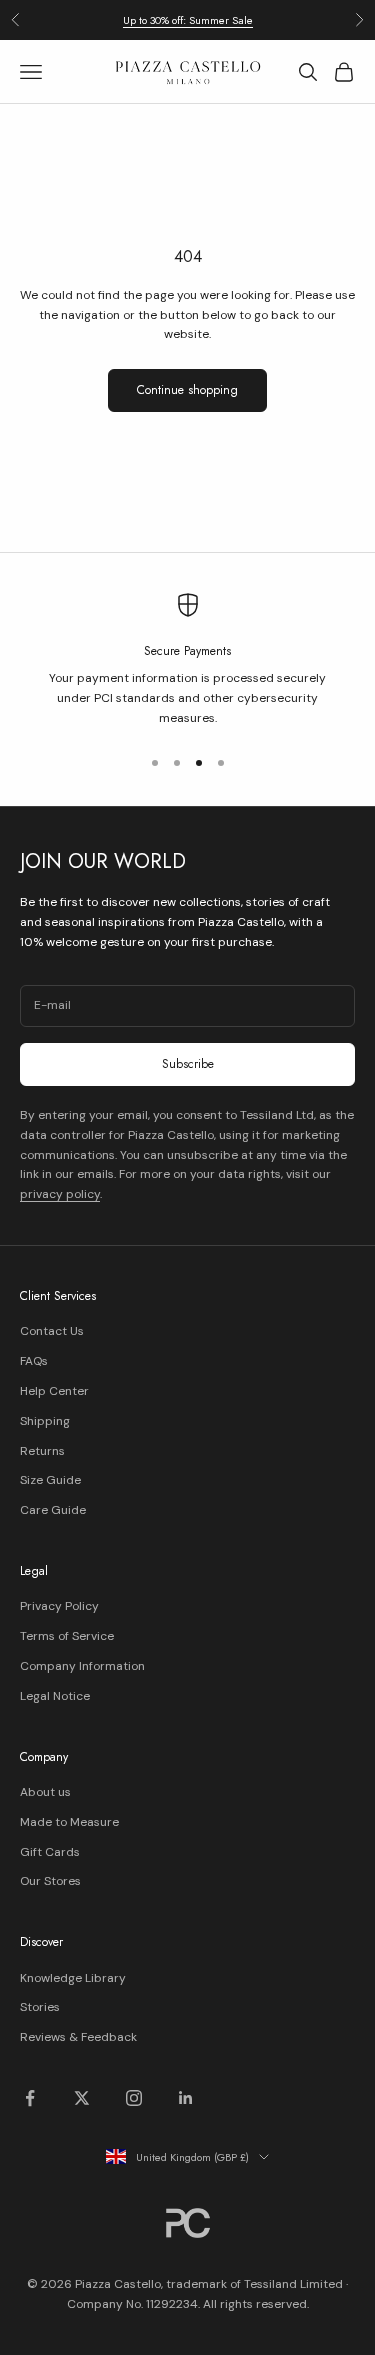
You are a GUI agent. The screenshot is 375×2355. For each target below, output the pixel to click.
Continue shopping (187, 390)
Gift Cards (50, 1852)
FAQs (34, 1361)
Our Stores (50, 1881)
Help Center (54, 1391)
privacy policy (60, 1194)
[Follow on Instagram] (134, 2098)
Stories (40, 2007)
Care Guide (53, 1510)
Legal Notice (55, 1696)
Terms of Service (67, 1636)
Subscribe (188, 1064)
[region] (187, 661)
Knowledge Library (73, 1978)
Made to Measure (69, 1822)
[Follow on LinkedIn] (186, 2098)
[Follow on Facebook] (30, 2098)
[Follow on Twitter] (82, 2098)
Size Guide (50, 1480)
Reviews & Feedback (78, 2037)
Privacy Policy (59, 1606)
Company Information (82, 1666)
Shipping (45, 1421)
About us (45, 1792)
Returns (42, 1451)
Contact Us (52, 1331)
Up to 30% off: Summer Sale (188, 20)
